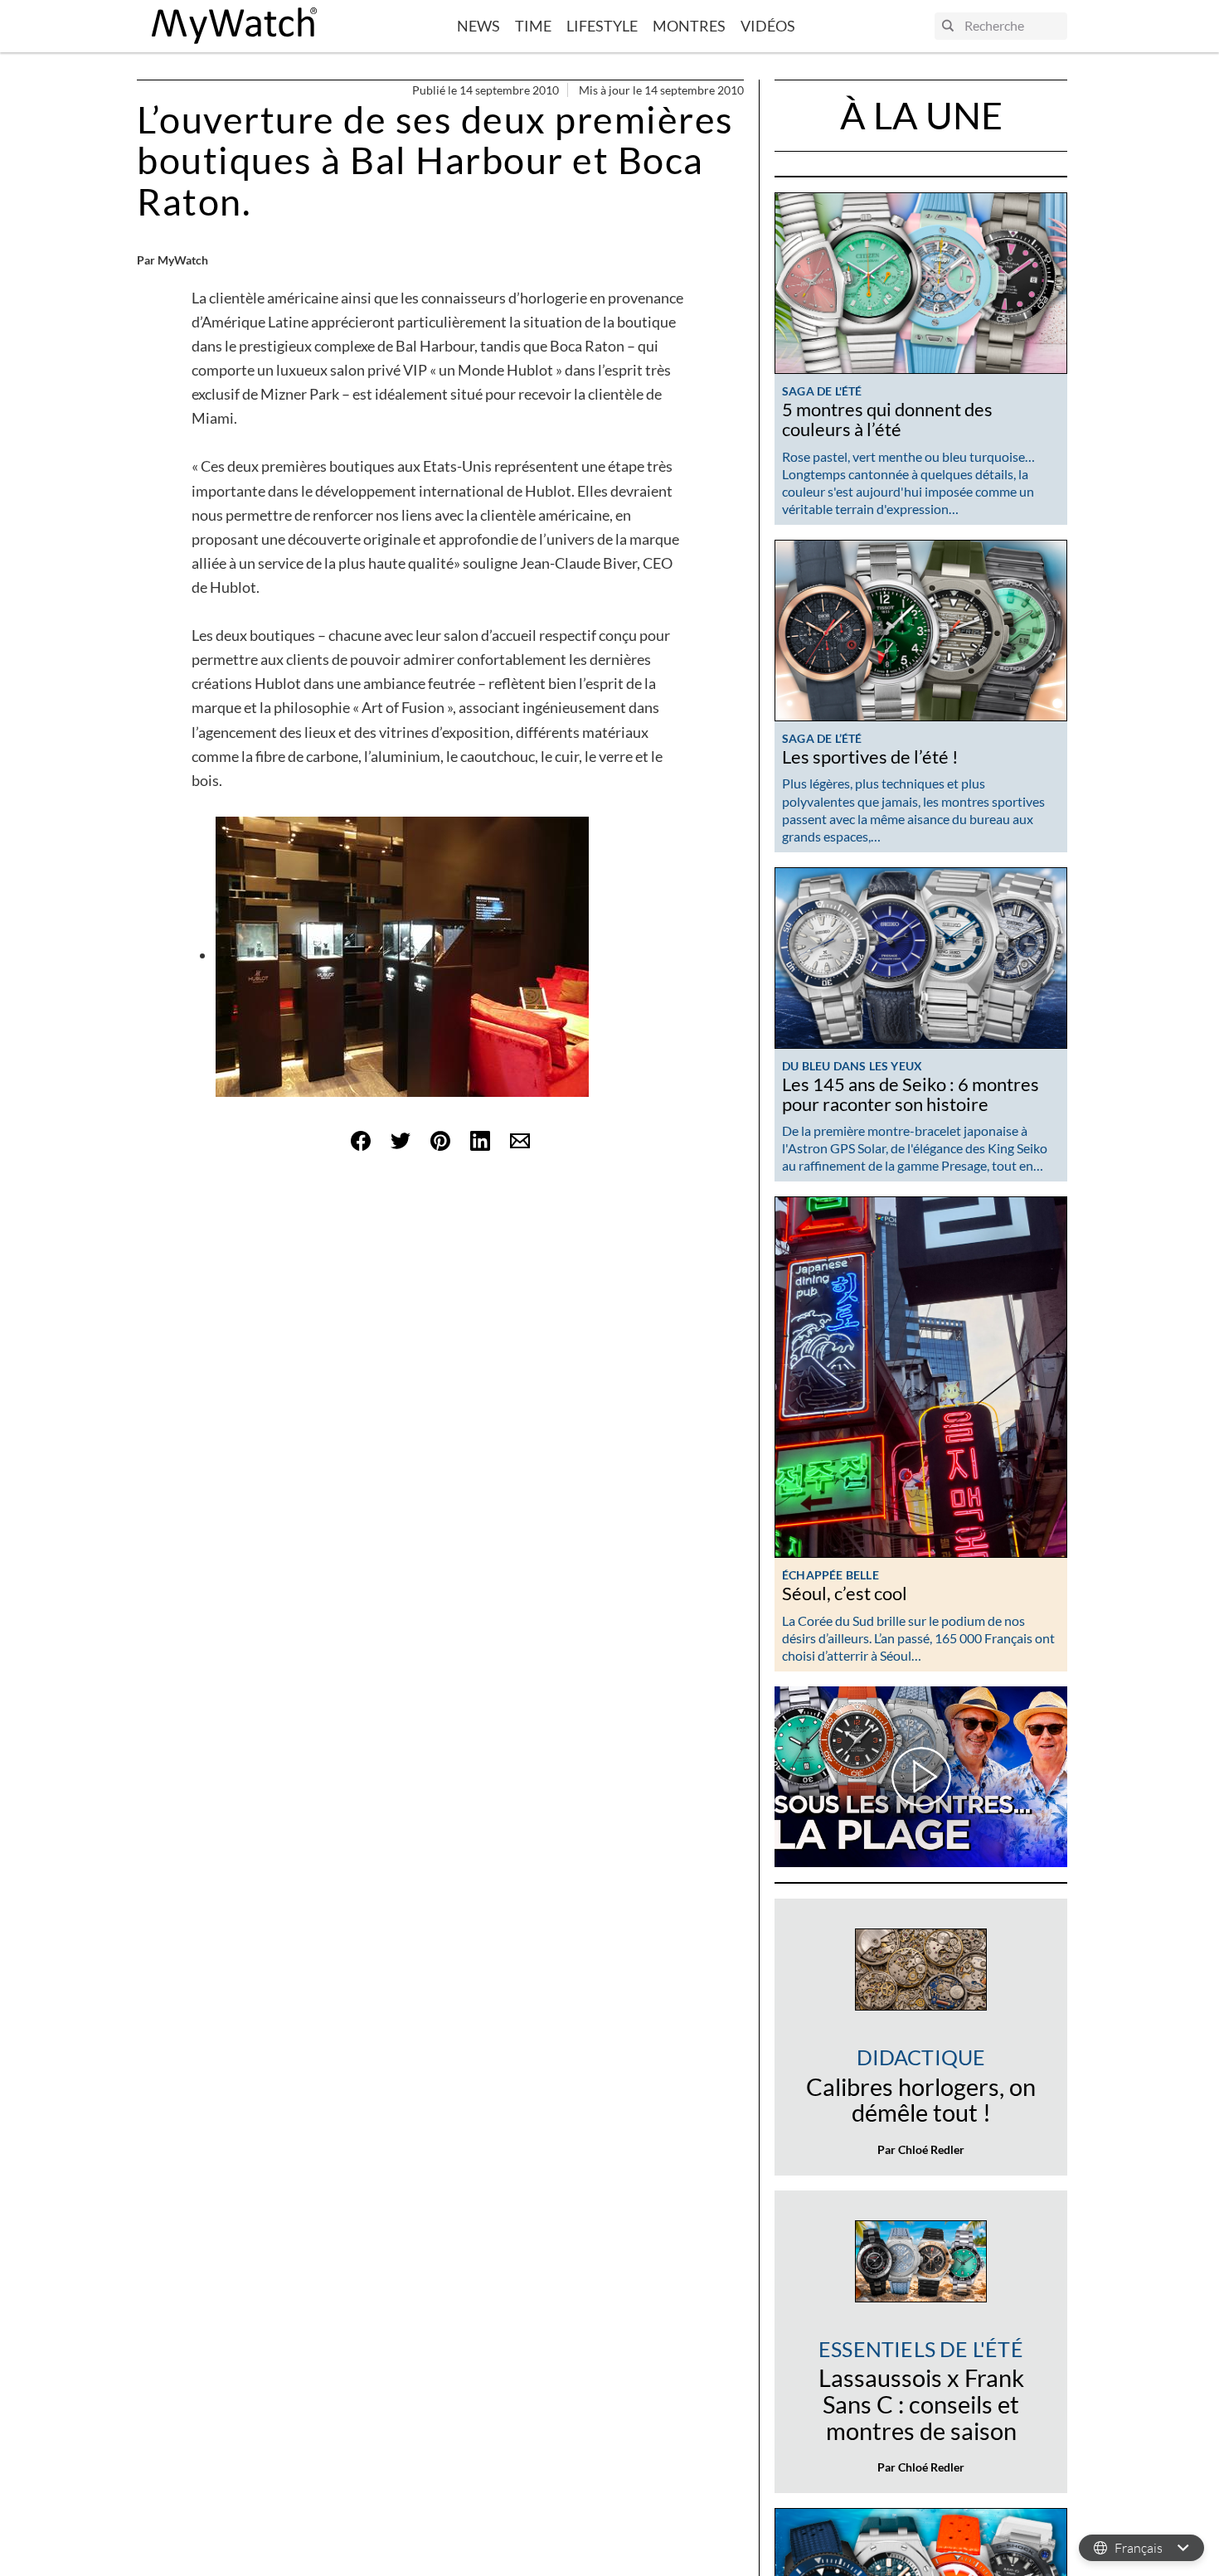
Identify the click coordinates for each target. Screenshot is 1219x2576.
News (478, 26)
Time (533, 26)
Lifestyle (602, 26)
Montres (689, 26)
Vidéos (768, 26)
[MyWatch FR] (235, 26)
